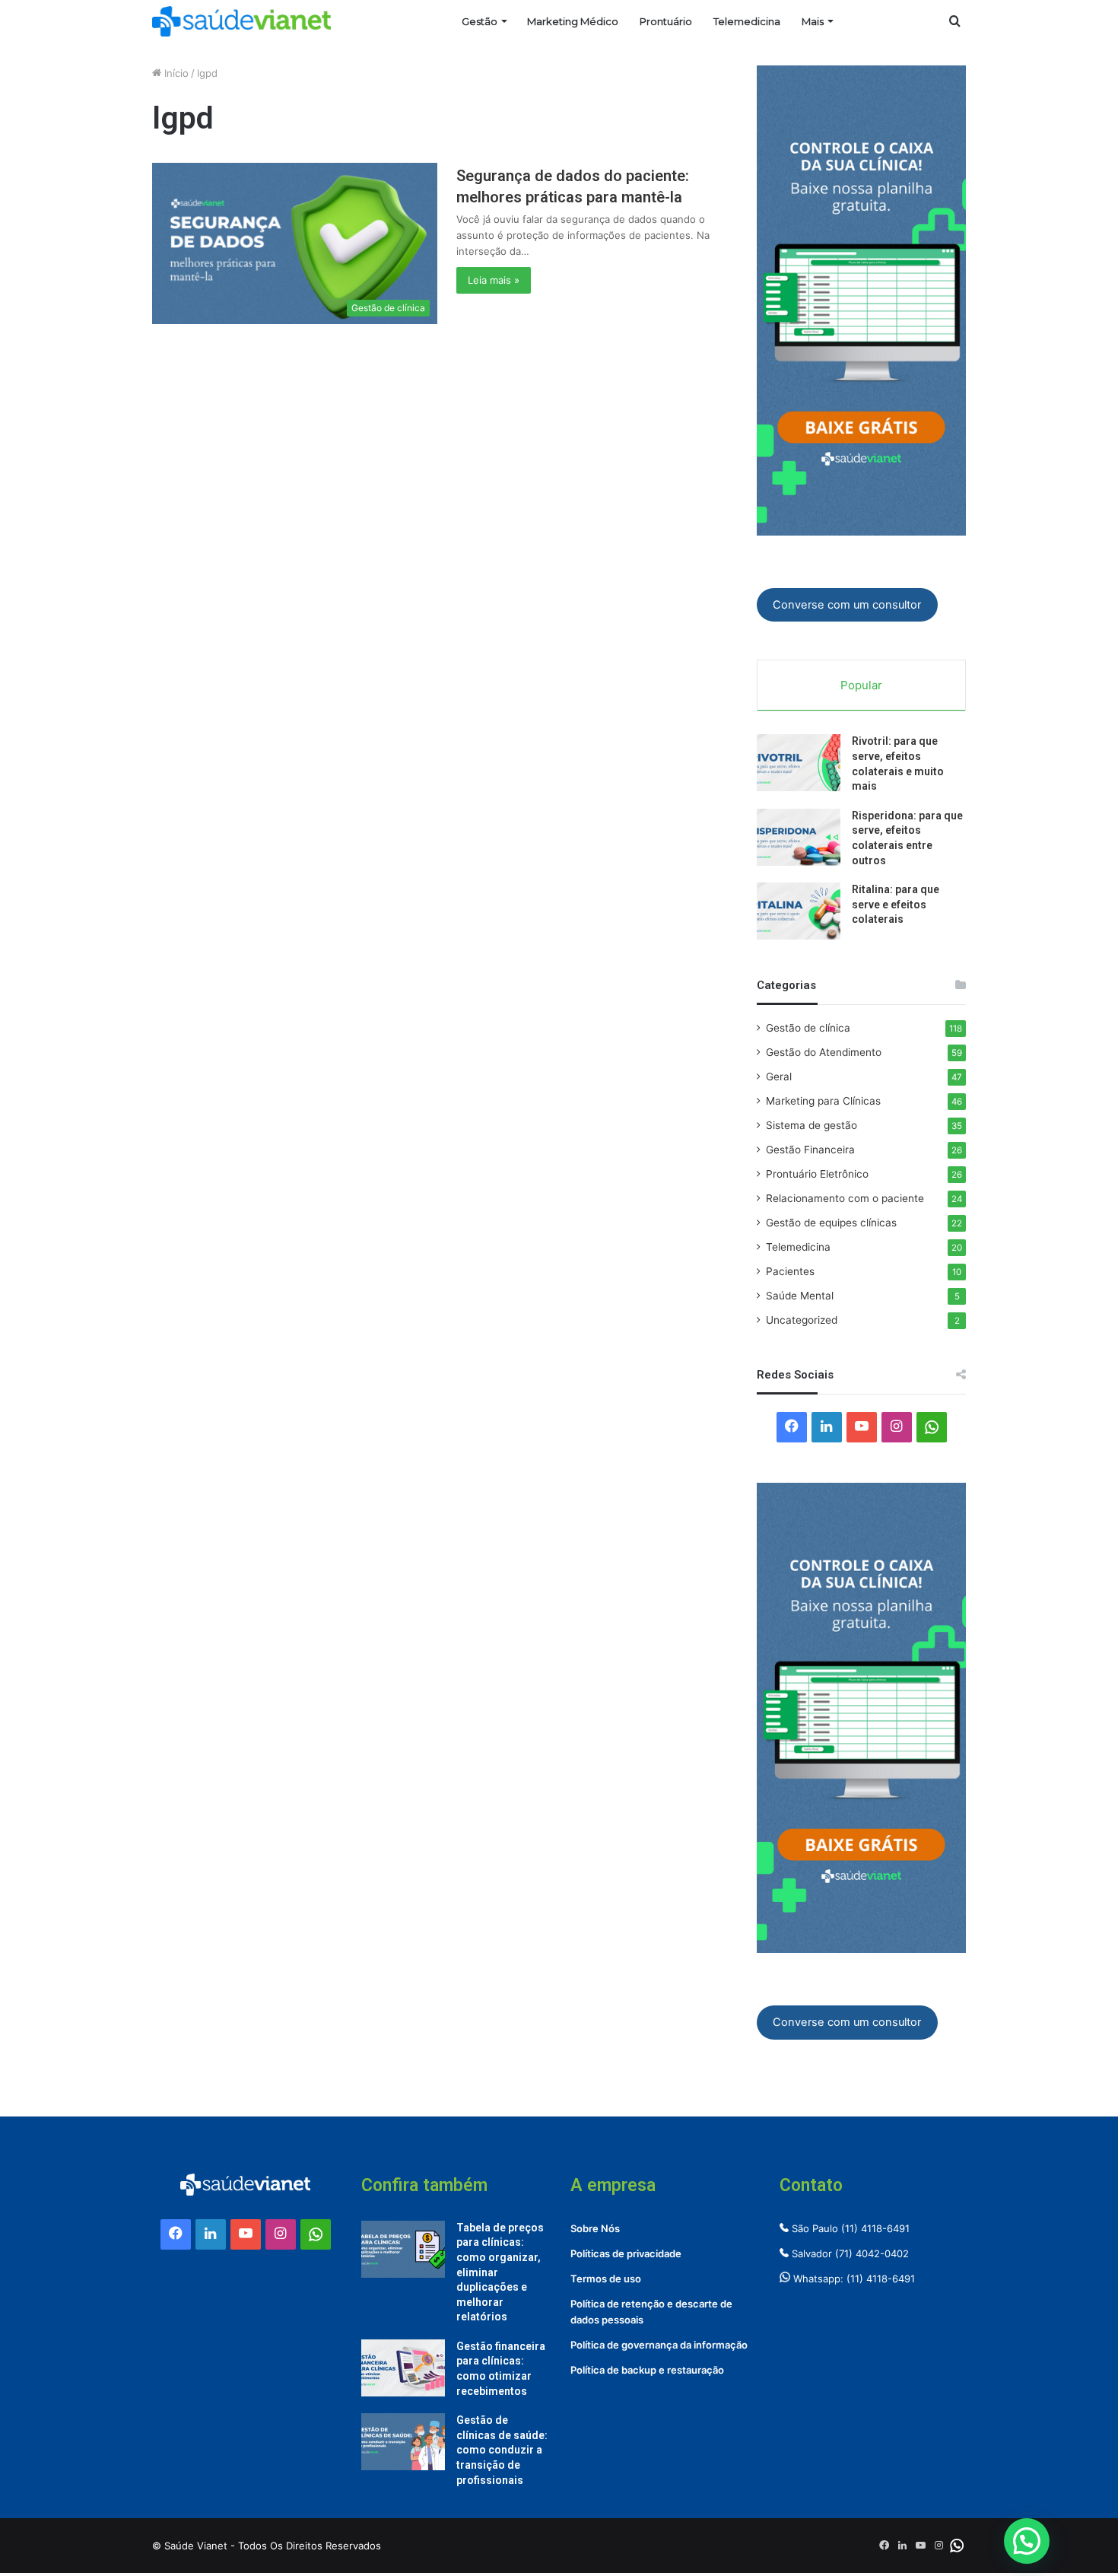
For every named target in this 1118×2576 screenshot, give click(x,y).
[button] (1027, 2541)
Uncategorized (802, 1320)
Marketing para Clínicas (823, 1101)
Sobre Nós (595, 2228)
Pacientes (790, 1271)
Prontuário (666, 21)
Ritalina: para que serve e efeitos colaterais (896, 904)
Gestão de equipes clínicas (831, 1223)
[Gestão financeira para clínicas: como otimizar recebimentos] (403, 2368)
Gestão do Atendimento (824, 1052)
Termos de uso (606, 2279)
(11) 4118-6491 (875, 2228)
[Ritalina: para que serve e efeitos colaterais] (799, 911)
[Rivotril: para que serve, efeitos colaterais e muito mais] (799, 763)
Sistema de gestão (812, 1125)
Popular (861, 685)
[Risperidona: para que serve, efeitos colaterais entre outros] (799, 837)
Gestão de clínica (808, 1028)
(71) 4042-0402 (872, 2253)
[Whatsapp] (932, 1427)
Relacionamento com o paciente (845, 1198)
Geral (779, 1077)
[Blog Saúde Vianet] (241, 21)
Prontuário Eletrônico (817, 1174)
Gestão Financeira (810, 1150)
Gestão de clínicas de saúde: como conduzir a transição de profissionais (502, 2450)
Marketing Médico (573, 21)
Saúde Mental (800, 1296)
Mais (813, 21)
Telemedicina (747, 21)
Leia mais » (494, 280)
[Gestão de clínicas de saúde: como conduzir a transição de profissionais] (403, 2442)
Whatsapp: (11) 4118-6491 (853, 2279)
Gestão (480, 21)
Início (175, 73)
